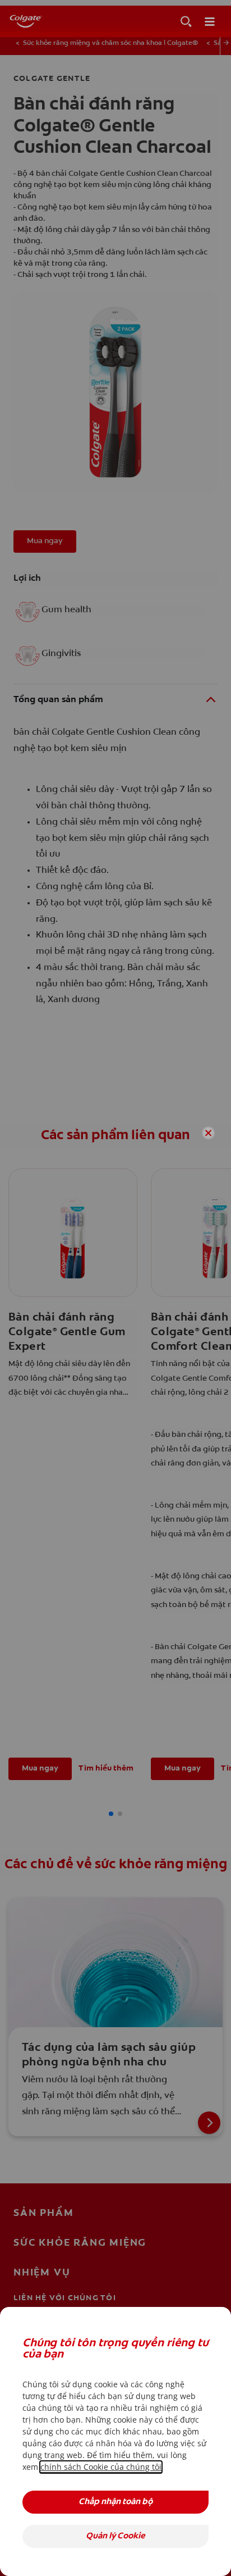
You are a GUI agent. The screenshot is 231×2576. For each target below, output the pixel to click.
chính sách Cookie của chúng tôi (101, 2467)
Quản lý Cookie (115, 2536)
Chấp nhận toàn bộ (115, 2502)
